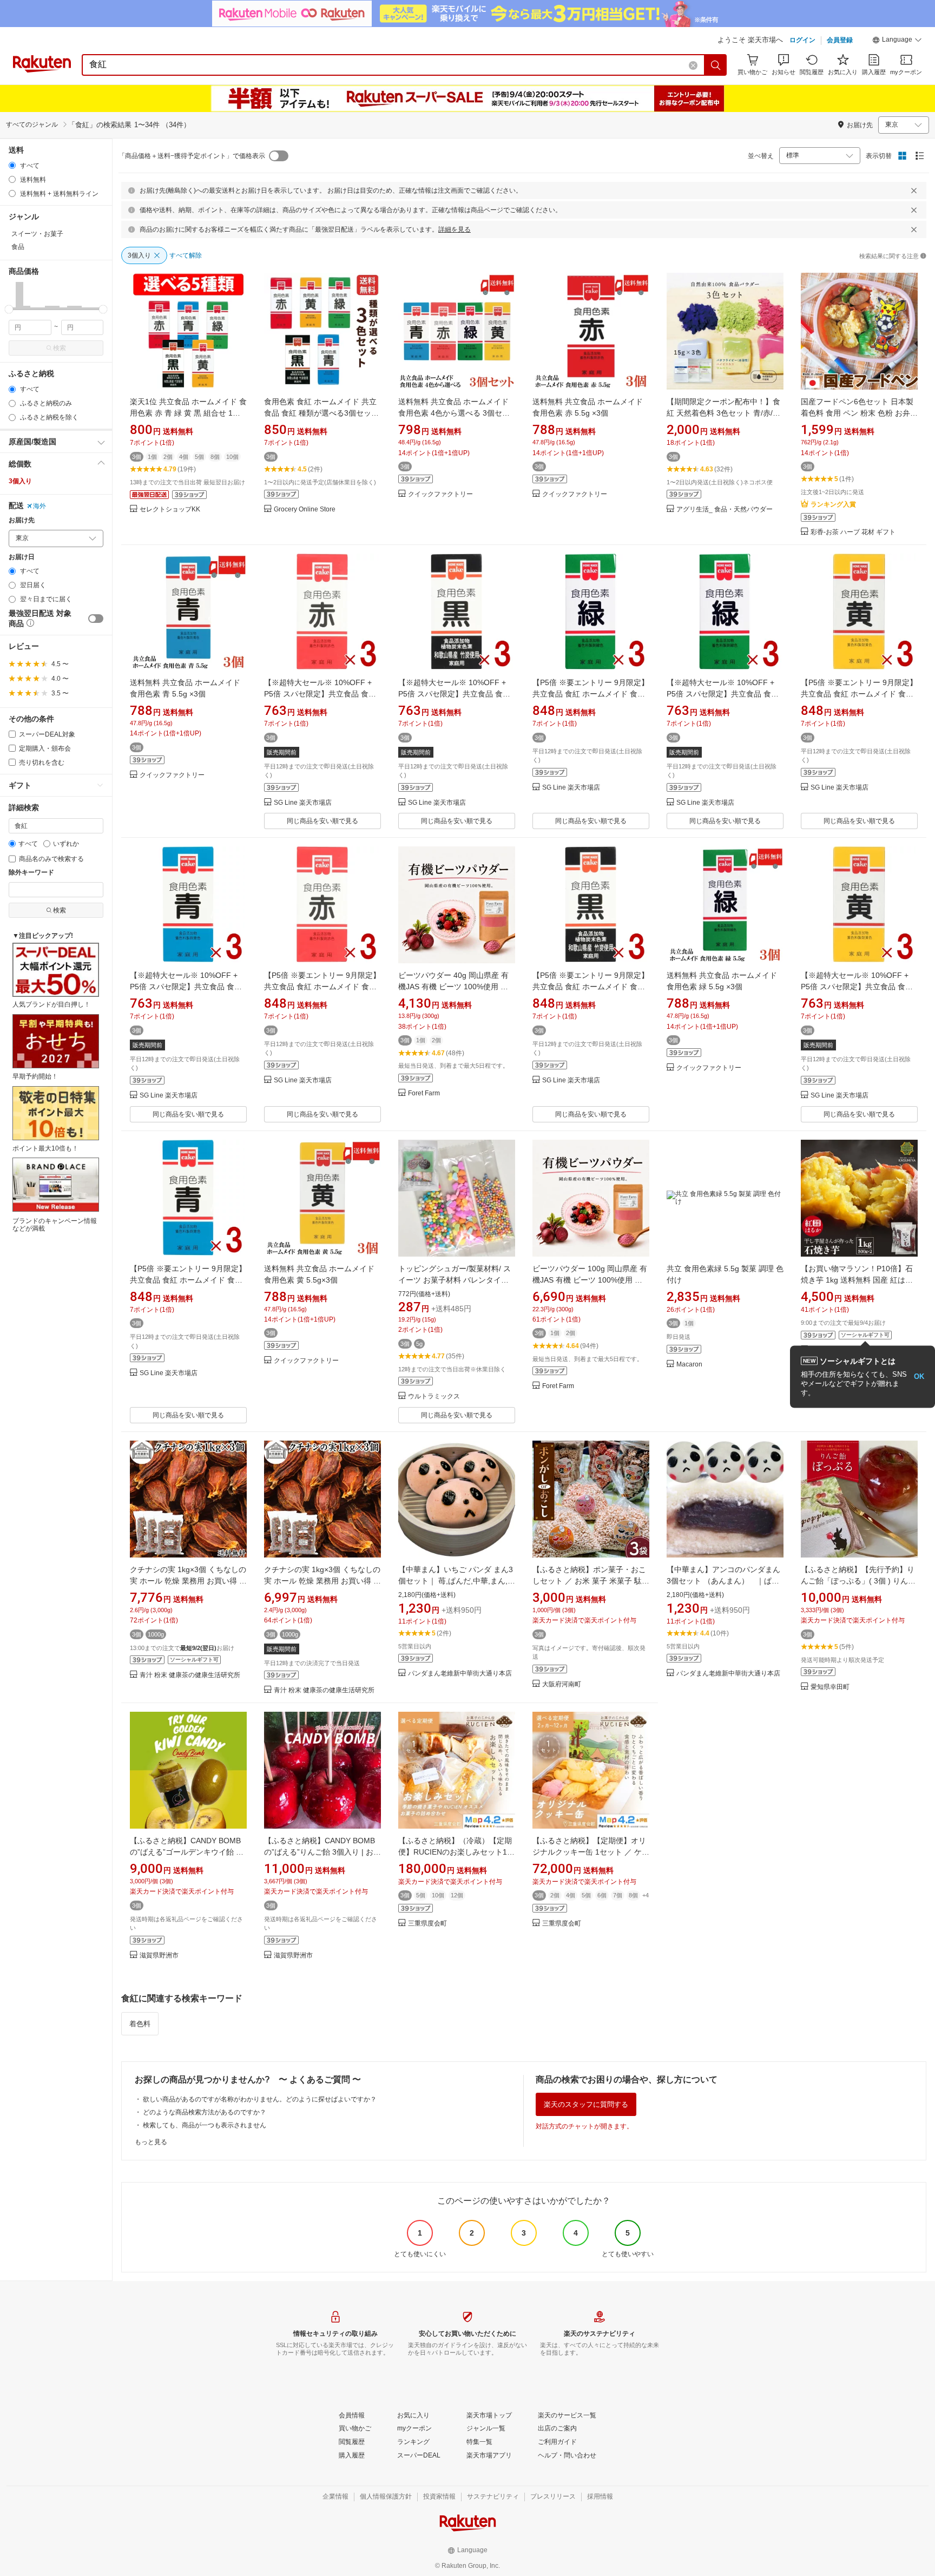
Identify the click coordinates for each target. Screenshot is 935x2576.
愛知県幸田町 (830, 1687)
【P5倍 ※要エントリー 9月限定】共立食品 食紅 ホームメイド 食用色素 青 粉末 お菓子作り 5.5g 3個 (188, 1280)
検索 (60, 348)
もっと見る (151, 2142)
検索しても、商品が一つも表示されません (205, 2125)
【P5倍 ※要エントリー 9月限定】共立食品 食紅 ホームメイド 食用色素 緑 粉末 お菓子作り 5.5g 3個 (591, 694)
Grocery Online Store (305, 510)
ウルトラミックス (434, 1397)
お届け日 (22, 557)
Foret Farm (424, 1093)
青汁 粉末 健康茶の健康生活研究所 (190, 1675)
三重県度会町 (427, 1924)
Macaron (689, 1365)
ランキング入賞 (833, 504)
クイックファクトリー (440, 494)
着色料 (140, 2024)
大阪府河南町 (562, 1684)
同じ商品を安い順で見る (322, 821)
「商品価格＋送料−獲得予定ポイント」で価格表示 (192, 156)
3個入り (20, 481)
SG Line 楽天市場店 (303, 803)
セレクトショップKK (170, 510)
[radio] (12, 165)
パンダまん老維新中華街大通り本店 (460, 1674)
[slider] (9, 309)
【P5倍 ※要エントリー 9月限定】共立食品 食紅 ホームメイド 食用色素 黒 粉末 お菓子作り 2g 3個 (591, 987)
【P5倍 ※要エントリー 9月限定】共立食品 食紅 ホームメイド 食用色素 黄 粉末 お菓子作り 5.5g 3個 (859, 694)
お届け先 (22, 520)
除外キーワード (31, 873)
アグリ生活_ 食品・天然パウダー (725, 510)
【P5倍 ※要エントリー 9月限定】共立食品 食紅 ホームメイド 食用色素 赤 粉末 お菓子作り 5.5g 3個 (322, 987)
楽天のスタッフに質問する (586, 2104)
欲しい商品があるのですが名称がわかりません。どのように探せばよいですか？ (260, 2099)
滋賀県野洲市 (159, 1956)
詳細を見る (455, 229)
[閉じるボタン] (914, 190)
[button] (897, 41)
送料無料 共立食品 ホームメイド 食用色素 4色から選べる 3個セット (454, 413)
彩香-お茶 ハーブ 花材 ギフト (853, 532)
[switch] (96, 619)
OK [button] (919, 1376)
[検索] (716, 65)
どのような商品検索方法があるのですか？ (205, 2112)
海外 (39, 506)
